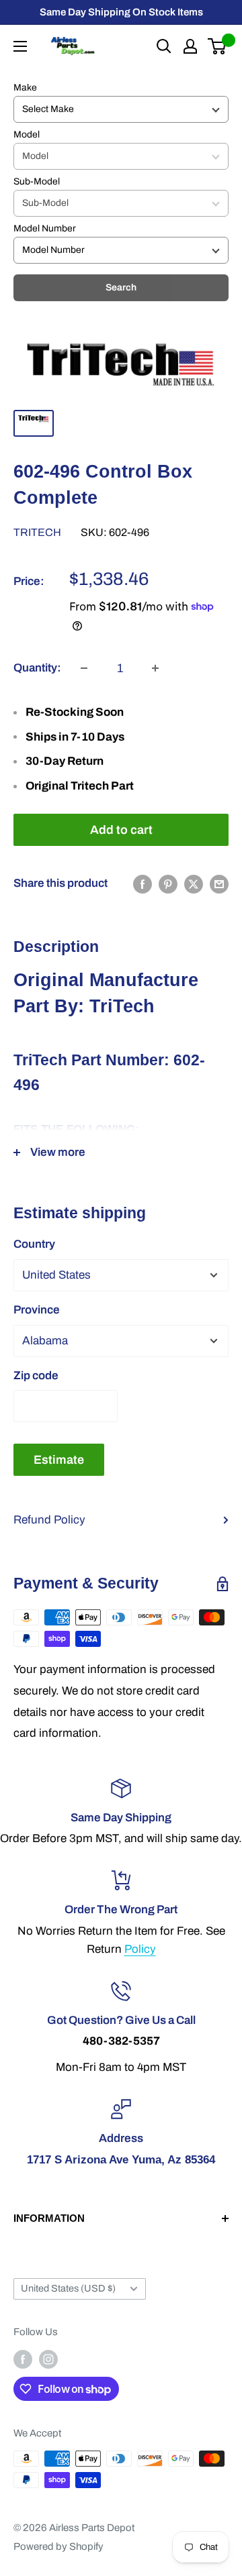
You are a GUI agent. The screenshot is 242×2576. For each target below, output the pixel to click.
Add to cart (121, 830)
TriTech (37, 532)
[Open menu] (20, 46)
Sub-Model (37, 181)
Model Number (45, 228)
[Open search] (164, 46)
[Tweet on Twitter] (194, 883)
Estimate (59, 1460)
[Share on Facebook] (143, 883)
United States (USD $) (68, 2288)
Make (25, 88)
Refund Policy (49, 1520)
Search (121, 287)
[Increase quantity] (155, 668)
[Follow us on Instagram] (48, 2359)
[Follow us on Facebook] (23, 2359)
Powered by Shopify (58, 2546)
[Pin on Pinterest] (168, 883)
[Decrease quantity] (84, 668)
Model (27, 135)
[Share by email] (219, 883)
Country (34, 1244)
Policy (140, 1949)
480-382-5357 (121, 2041)
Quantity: (37, 668)
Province (37, 1310)
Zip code (36, 1376)
